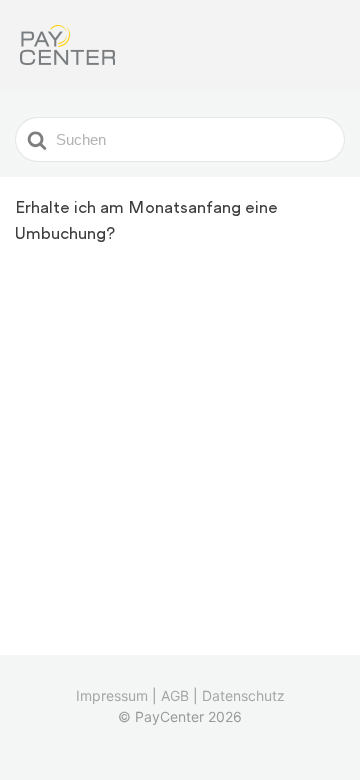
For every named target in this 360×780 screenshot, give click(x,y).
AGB (175, 695)
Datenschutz (243, 695)
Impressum (112, 695)
